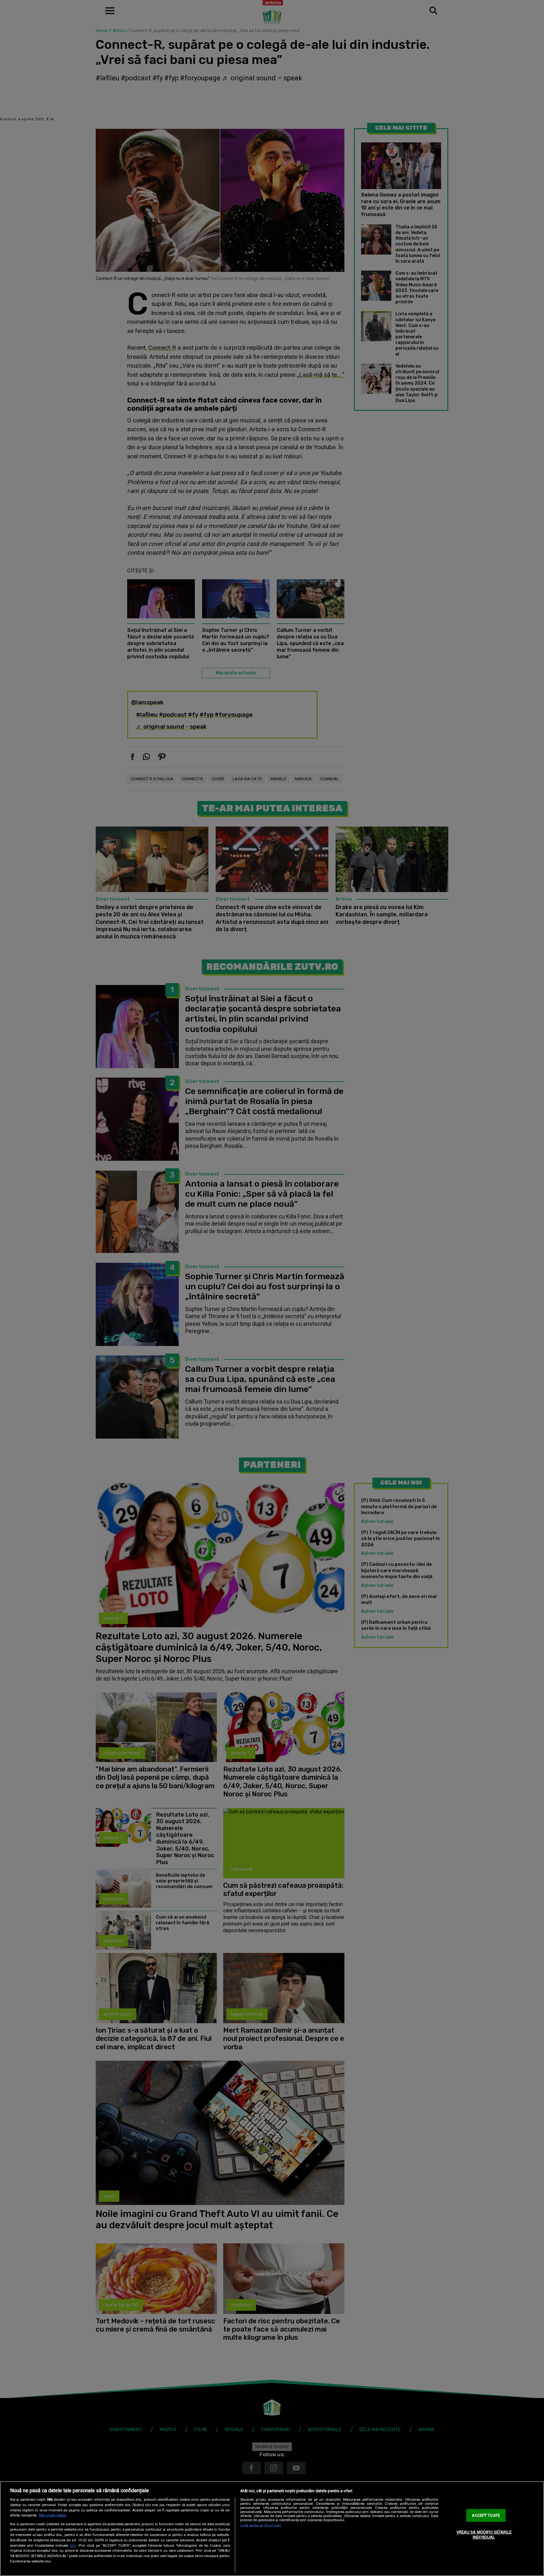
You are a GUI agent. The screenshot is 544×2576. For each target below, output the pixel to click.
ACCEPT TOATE (486, 2515)
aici (73, 2545)
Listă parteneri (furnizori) (261, 2526)
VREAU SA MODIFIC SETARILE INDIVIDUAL (484, 2535)
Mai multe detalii (53, 2515)
